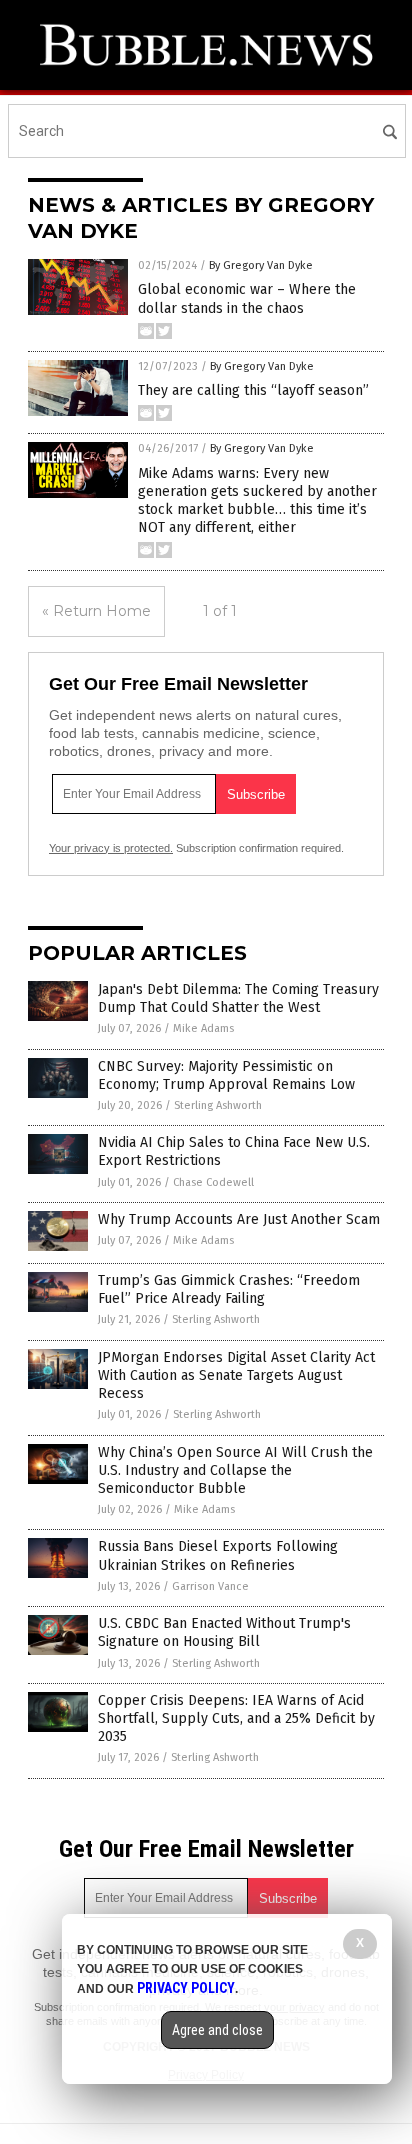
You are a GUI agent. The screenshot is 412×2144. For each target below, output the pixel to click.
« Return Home (96, 611)
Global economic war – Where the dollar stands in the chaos (247, 298)
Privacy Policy (186, 1988)
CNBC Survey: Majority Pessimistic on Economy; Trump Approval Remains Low (226, 1075)
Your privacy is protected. (111, 848)
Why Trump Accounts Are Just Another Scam (239, 1219)
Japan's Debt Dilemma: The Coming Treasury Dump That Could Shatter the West (238, 998)
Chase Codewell (213, 1182)
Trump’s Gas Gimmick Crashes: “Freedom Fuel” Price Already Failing (229, 1289)
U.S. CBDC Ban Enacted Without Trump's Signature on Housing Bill (224, 1632)
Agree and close (217, 2030)
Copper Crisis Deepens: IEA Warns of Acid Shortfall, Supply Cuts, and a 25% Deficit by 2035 (236, 1718)
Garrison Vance (210, 1586)
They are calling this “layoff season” (253, 390)
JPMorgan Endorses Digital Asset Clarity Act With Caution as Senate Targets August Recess (236, 1375)
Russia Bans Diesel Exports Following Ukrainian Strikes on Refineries (218, 1555)
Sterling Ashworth (218, 1105)
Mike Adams (203, 1028)
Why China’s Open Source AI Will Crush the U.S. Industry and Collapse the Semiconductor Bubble (235, 1470)
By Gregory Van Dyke (261, 265)
